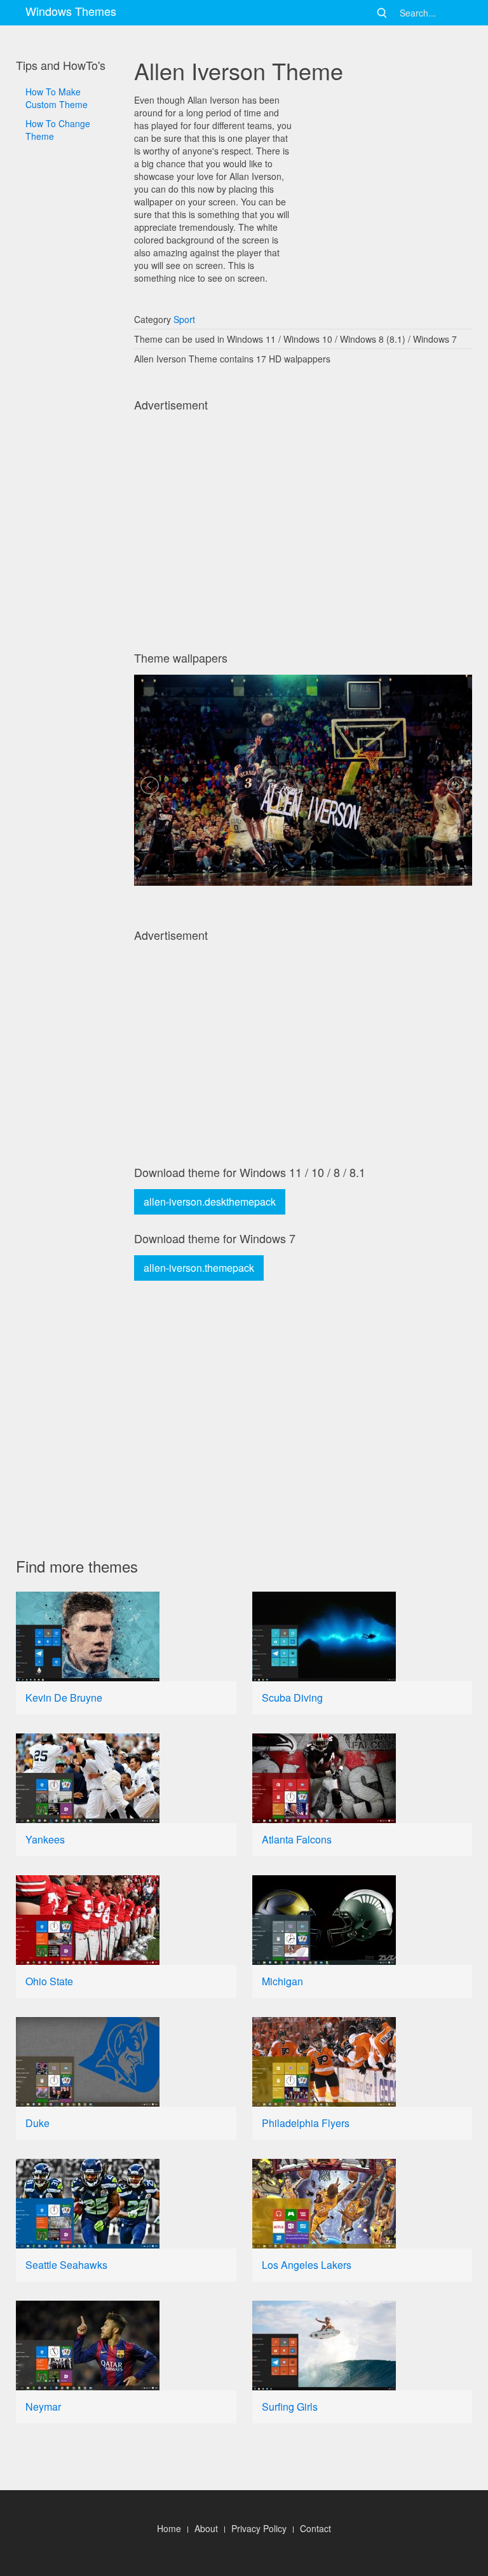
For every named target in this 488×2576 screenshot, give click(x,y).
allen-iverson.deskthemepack (210, 1202)
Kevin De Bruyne (64, 1698)
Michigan (282, 1981)
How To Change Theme (58, 130)
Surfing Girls (290, 2407)
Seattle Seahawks (66, 2265)
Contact (315, 2528)
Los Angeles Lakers (307, 2265)
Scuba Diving (292, 1698)
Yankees (45, 1839)
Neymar (43, 2407)
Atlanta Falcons (297, 1839)
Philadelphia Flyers (306, 2123)
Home (169, 2528)
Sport (184, 319)
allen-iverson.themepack (199, 1268)
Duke (37, 2123)
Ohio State (49, 1981)
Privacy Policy (259, 2528)
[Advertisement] (67, 508)
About (206, 2528)
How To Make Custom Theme (57, 98)
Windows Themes (71, 11)
